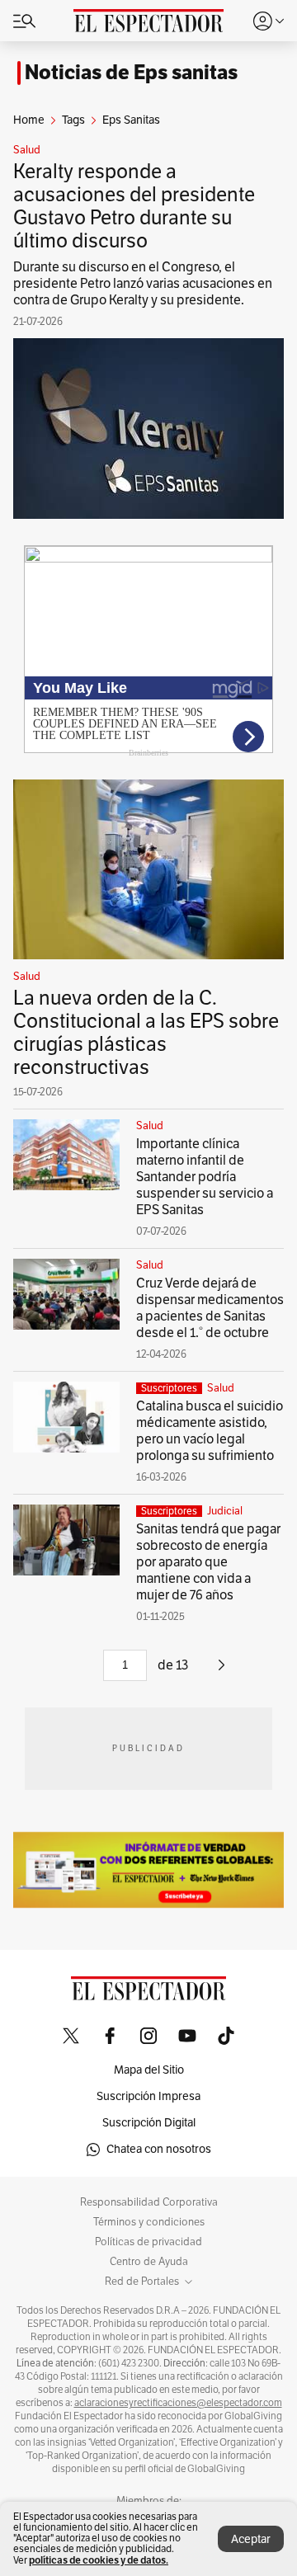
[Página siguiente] (222, 1671)
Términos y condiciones (149, 2222)
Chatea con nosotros (159, 2149)
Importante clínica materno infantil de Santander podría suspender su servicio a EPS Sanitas (205, 1177)
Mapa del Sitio (149, 2070)
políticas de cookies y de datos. (99, 2560)
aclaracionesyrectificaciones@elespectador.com (178, 2403)
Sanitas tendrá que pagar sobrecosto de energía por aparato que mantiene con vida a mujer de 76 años (208, 1562)
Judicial (225, 1511)
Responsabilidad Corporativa (149, 2202)
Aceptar (251, 2539)
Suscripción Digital (149, 2123)
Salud (27, 150)
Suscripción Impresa (148, 2096)
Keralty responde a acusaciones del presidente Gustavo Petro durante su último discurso (134, 206)
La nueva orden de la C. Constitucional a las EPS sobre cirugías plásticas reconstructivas (146, 1033)
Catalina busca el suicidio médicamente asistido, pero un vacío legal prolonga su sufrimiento (210, 1431)
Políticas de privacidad (148, 2242)
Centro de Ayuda (149, 2262)
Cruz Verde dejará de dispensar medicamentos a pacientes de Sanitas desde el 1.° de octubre (210, 1308)
